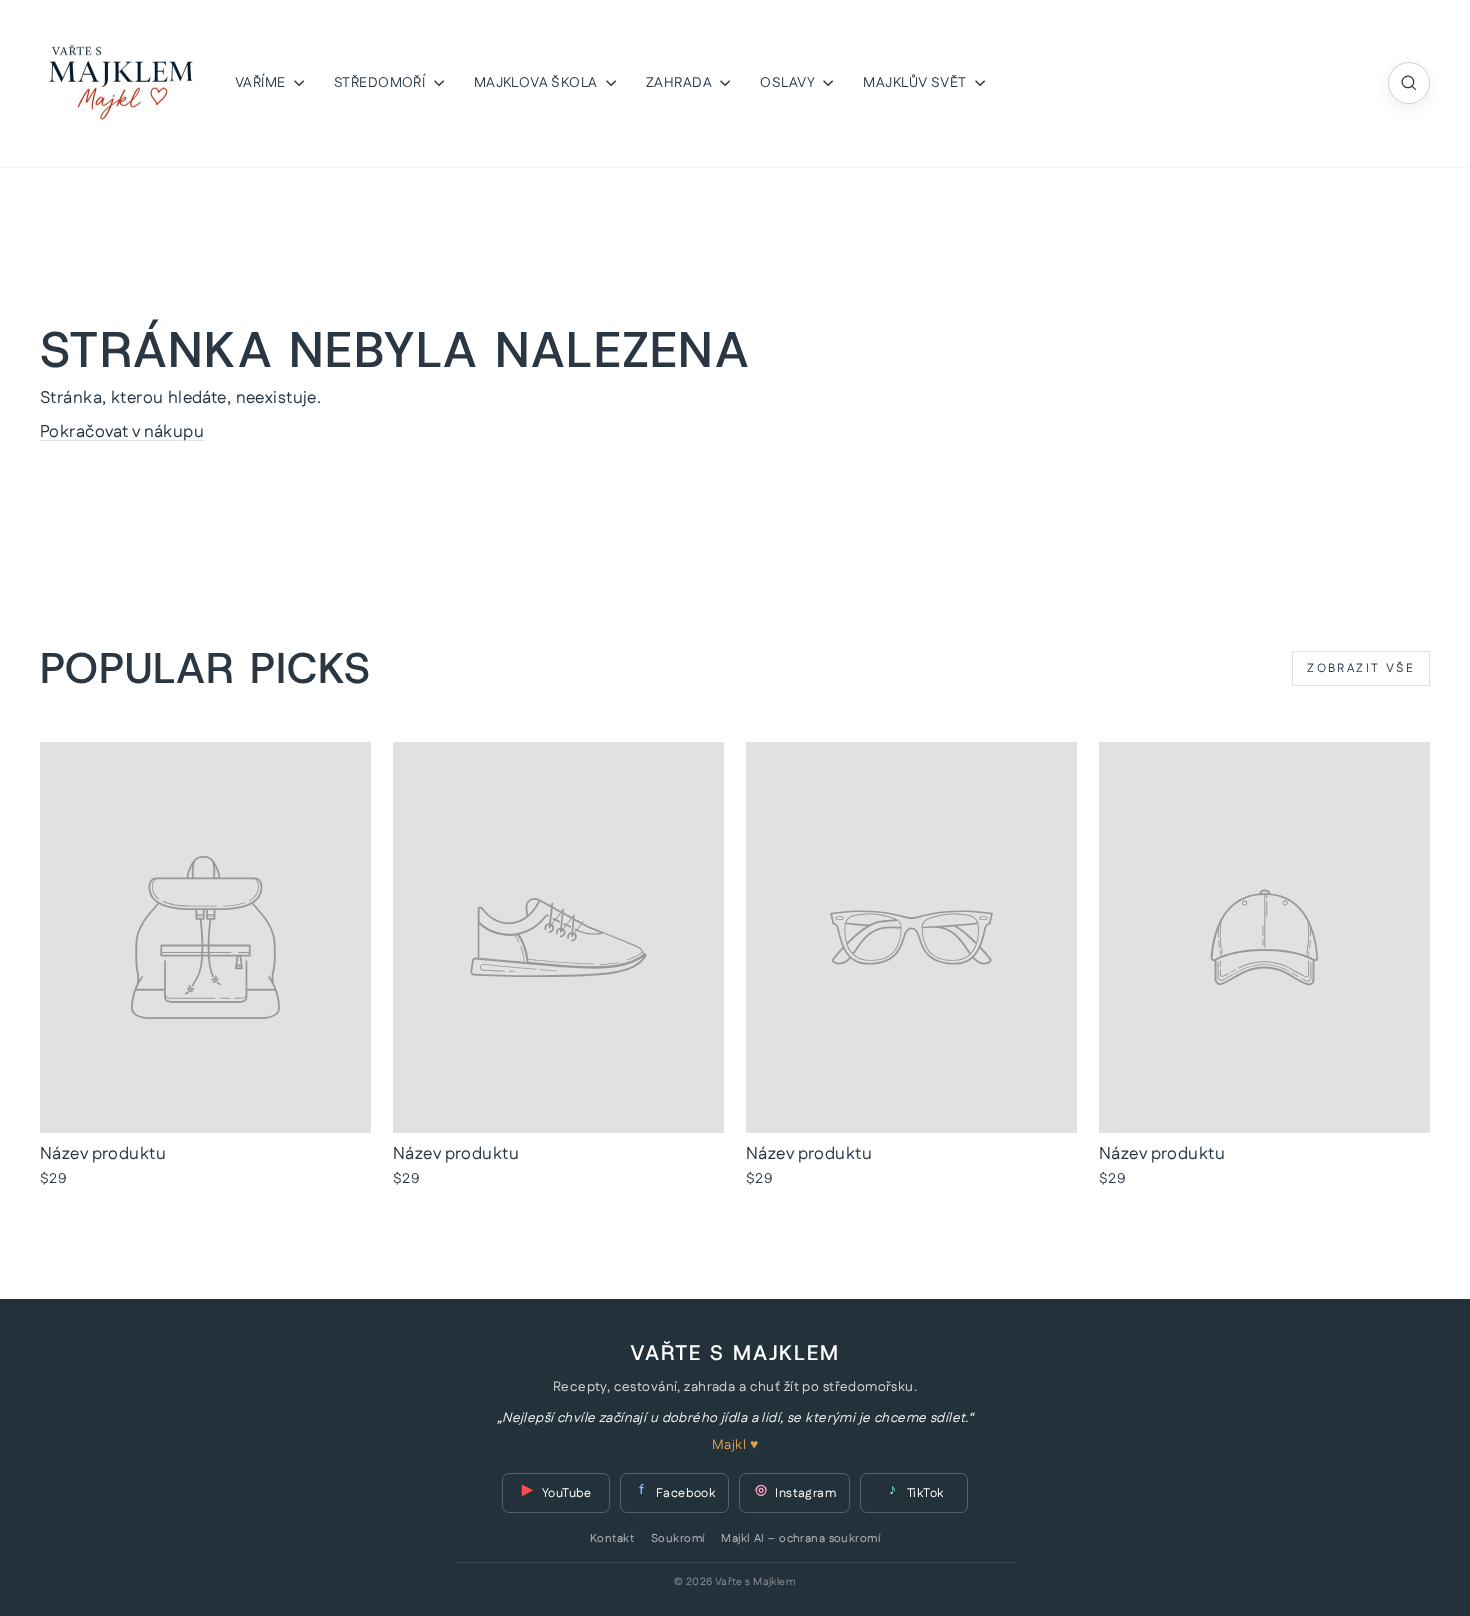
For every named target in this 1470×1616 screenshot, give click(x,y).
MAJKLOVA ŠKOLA (537, 83)
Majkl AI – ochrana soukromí (800, 1539)
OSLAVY (789, 83)
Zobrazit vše (1361, 668)
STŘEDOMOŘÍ (381, 83)
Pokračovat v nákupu (122, 432)
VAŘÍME (262, 83)
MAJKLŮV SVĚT (916, 83)
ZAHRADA (680, 83)
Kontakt (612, 1539)
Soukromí (677, 1539)
